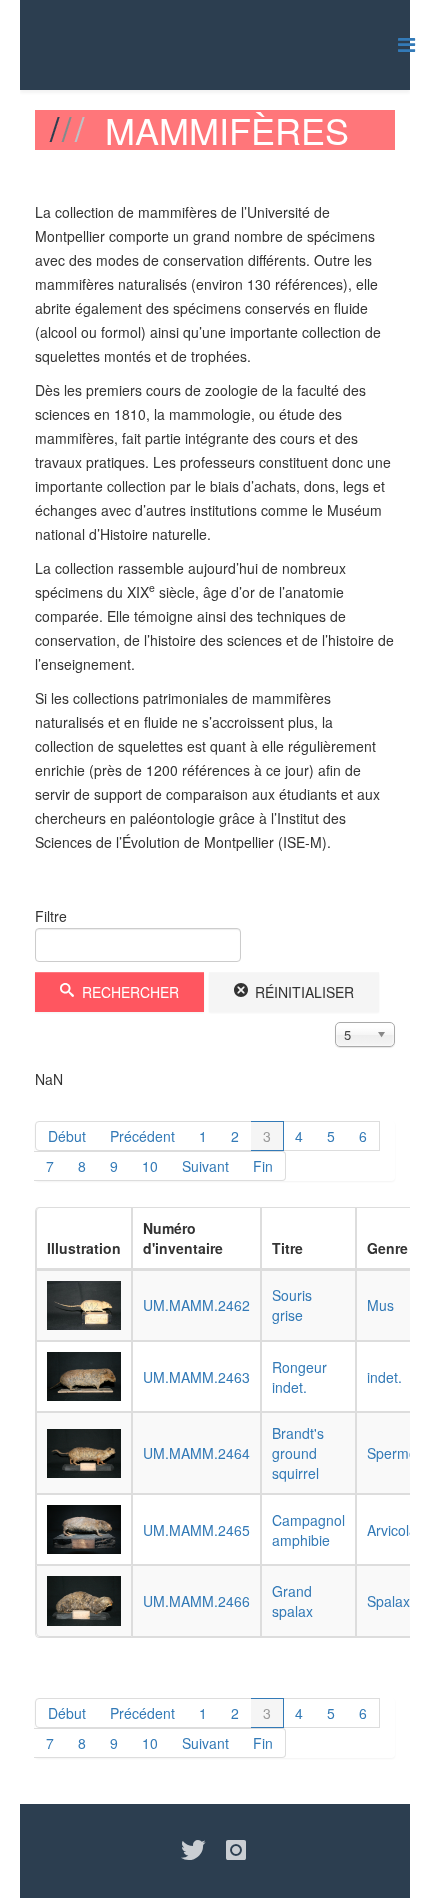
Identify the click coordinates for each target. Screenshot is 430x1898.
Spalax (388, 1601)
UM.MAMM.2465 (196, 1530)
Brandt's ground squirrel (298, 1453)
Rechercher (128, 992)
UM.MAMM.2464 (196, 1453)
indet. (384, 1377)
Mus (380, 1305)
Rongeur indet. (299, 1377)
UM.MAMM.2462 (196, 1305)
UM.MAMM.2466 (196, 1601)
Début (67, 1136)
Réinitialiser (302, 992)
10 (150, 1166)
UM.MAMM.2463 (196, 1377)
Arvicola (392, 1530)
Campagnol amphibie (308, 1530)
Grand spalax (292, 1601)
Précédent (142, 1136)
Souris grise (292, 1305)
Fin (263, 1166)
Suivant (205, 1166)
